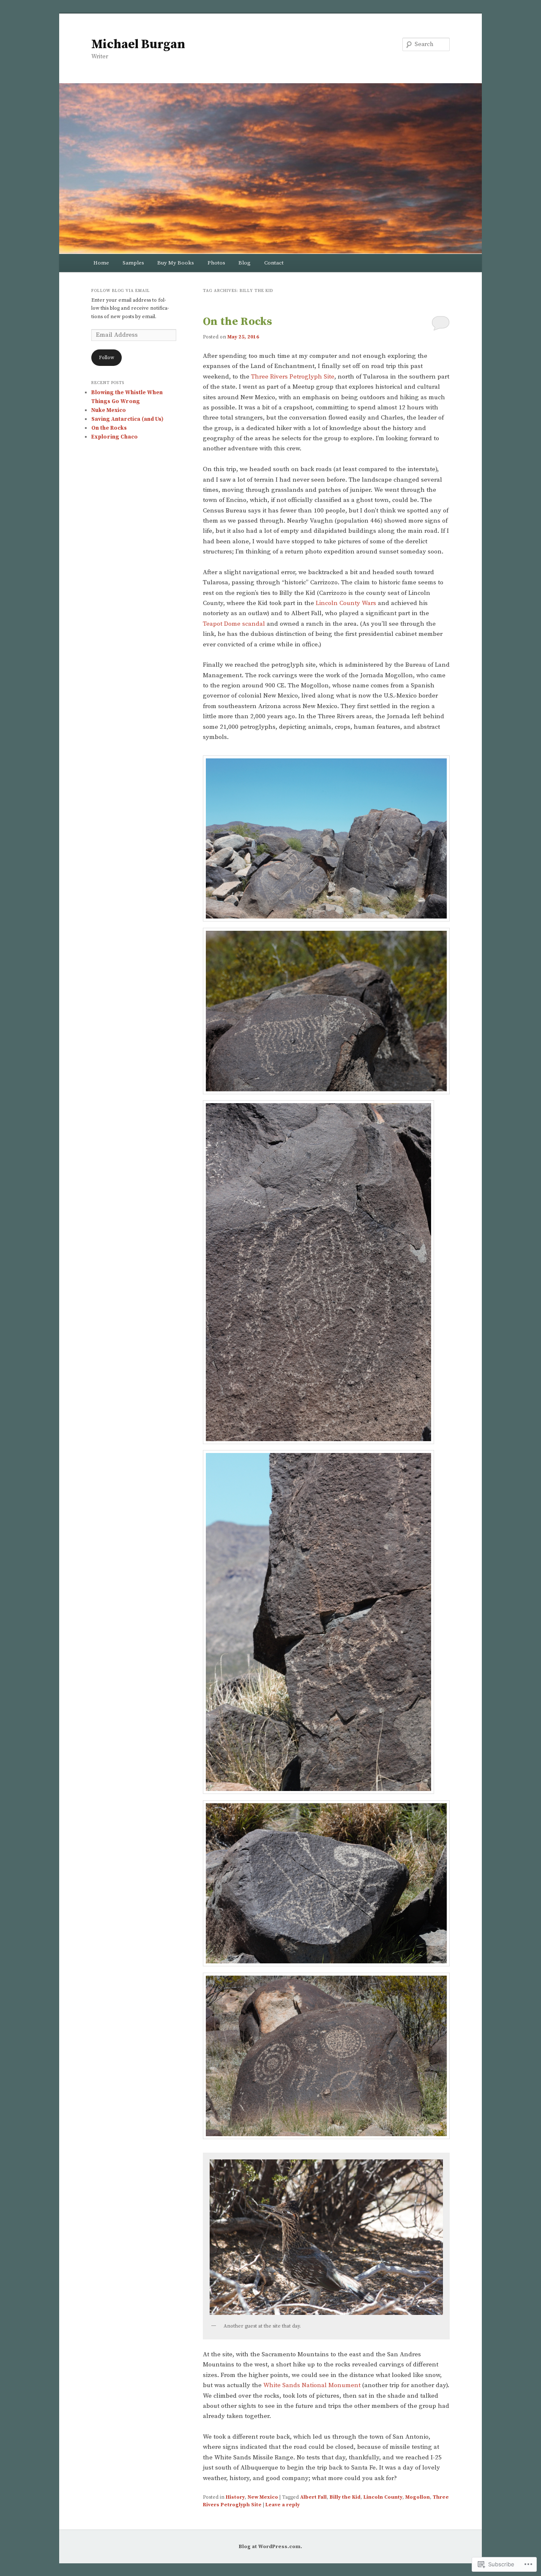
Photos (216, 263)
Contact (274, 263)
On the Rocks (238, 322)
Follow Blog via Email (121, 291)
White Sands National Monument (312, 2385)
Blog (245, 263)
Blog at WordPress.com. (270, 2547)
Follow (107, 358)
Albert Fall (313, 2497)
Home (101, 263)
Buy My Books (176, 263)
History (235, 2497)
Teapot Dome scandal (234, 624)
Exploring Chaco (115, 437)
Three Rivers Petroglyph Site (293, 377)
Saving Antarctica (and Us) (127, 419)
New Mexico (263, 2497)
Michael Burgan (138, 44)
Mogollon (418, 2497)
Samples (133, 263)
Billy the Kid (345, 2497)
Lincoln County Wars (346, 603)
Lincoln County (383, 2497)
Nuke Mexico (109, 410)
